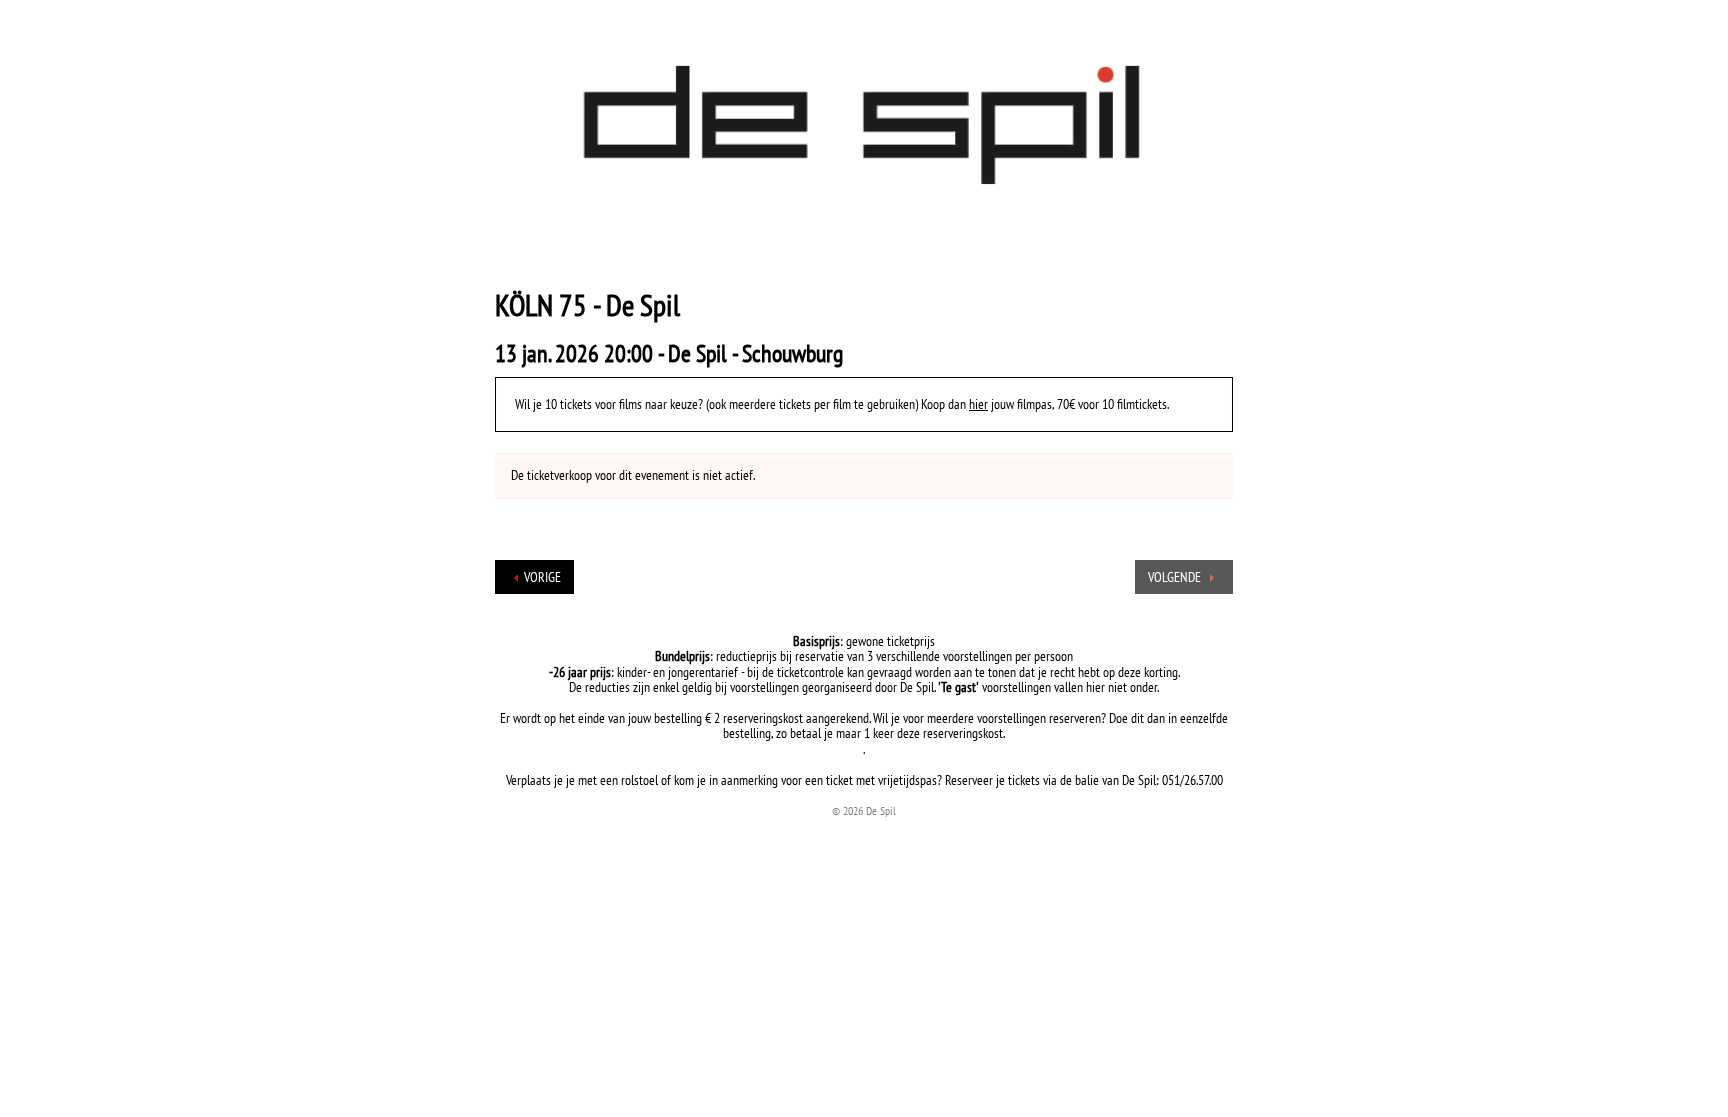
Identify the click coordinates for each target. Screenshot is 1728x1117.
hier (978, 404)
